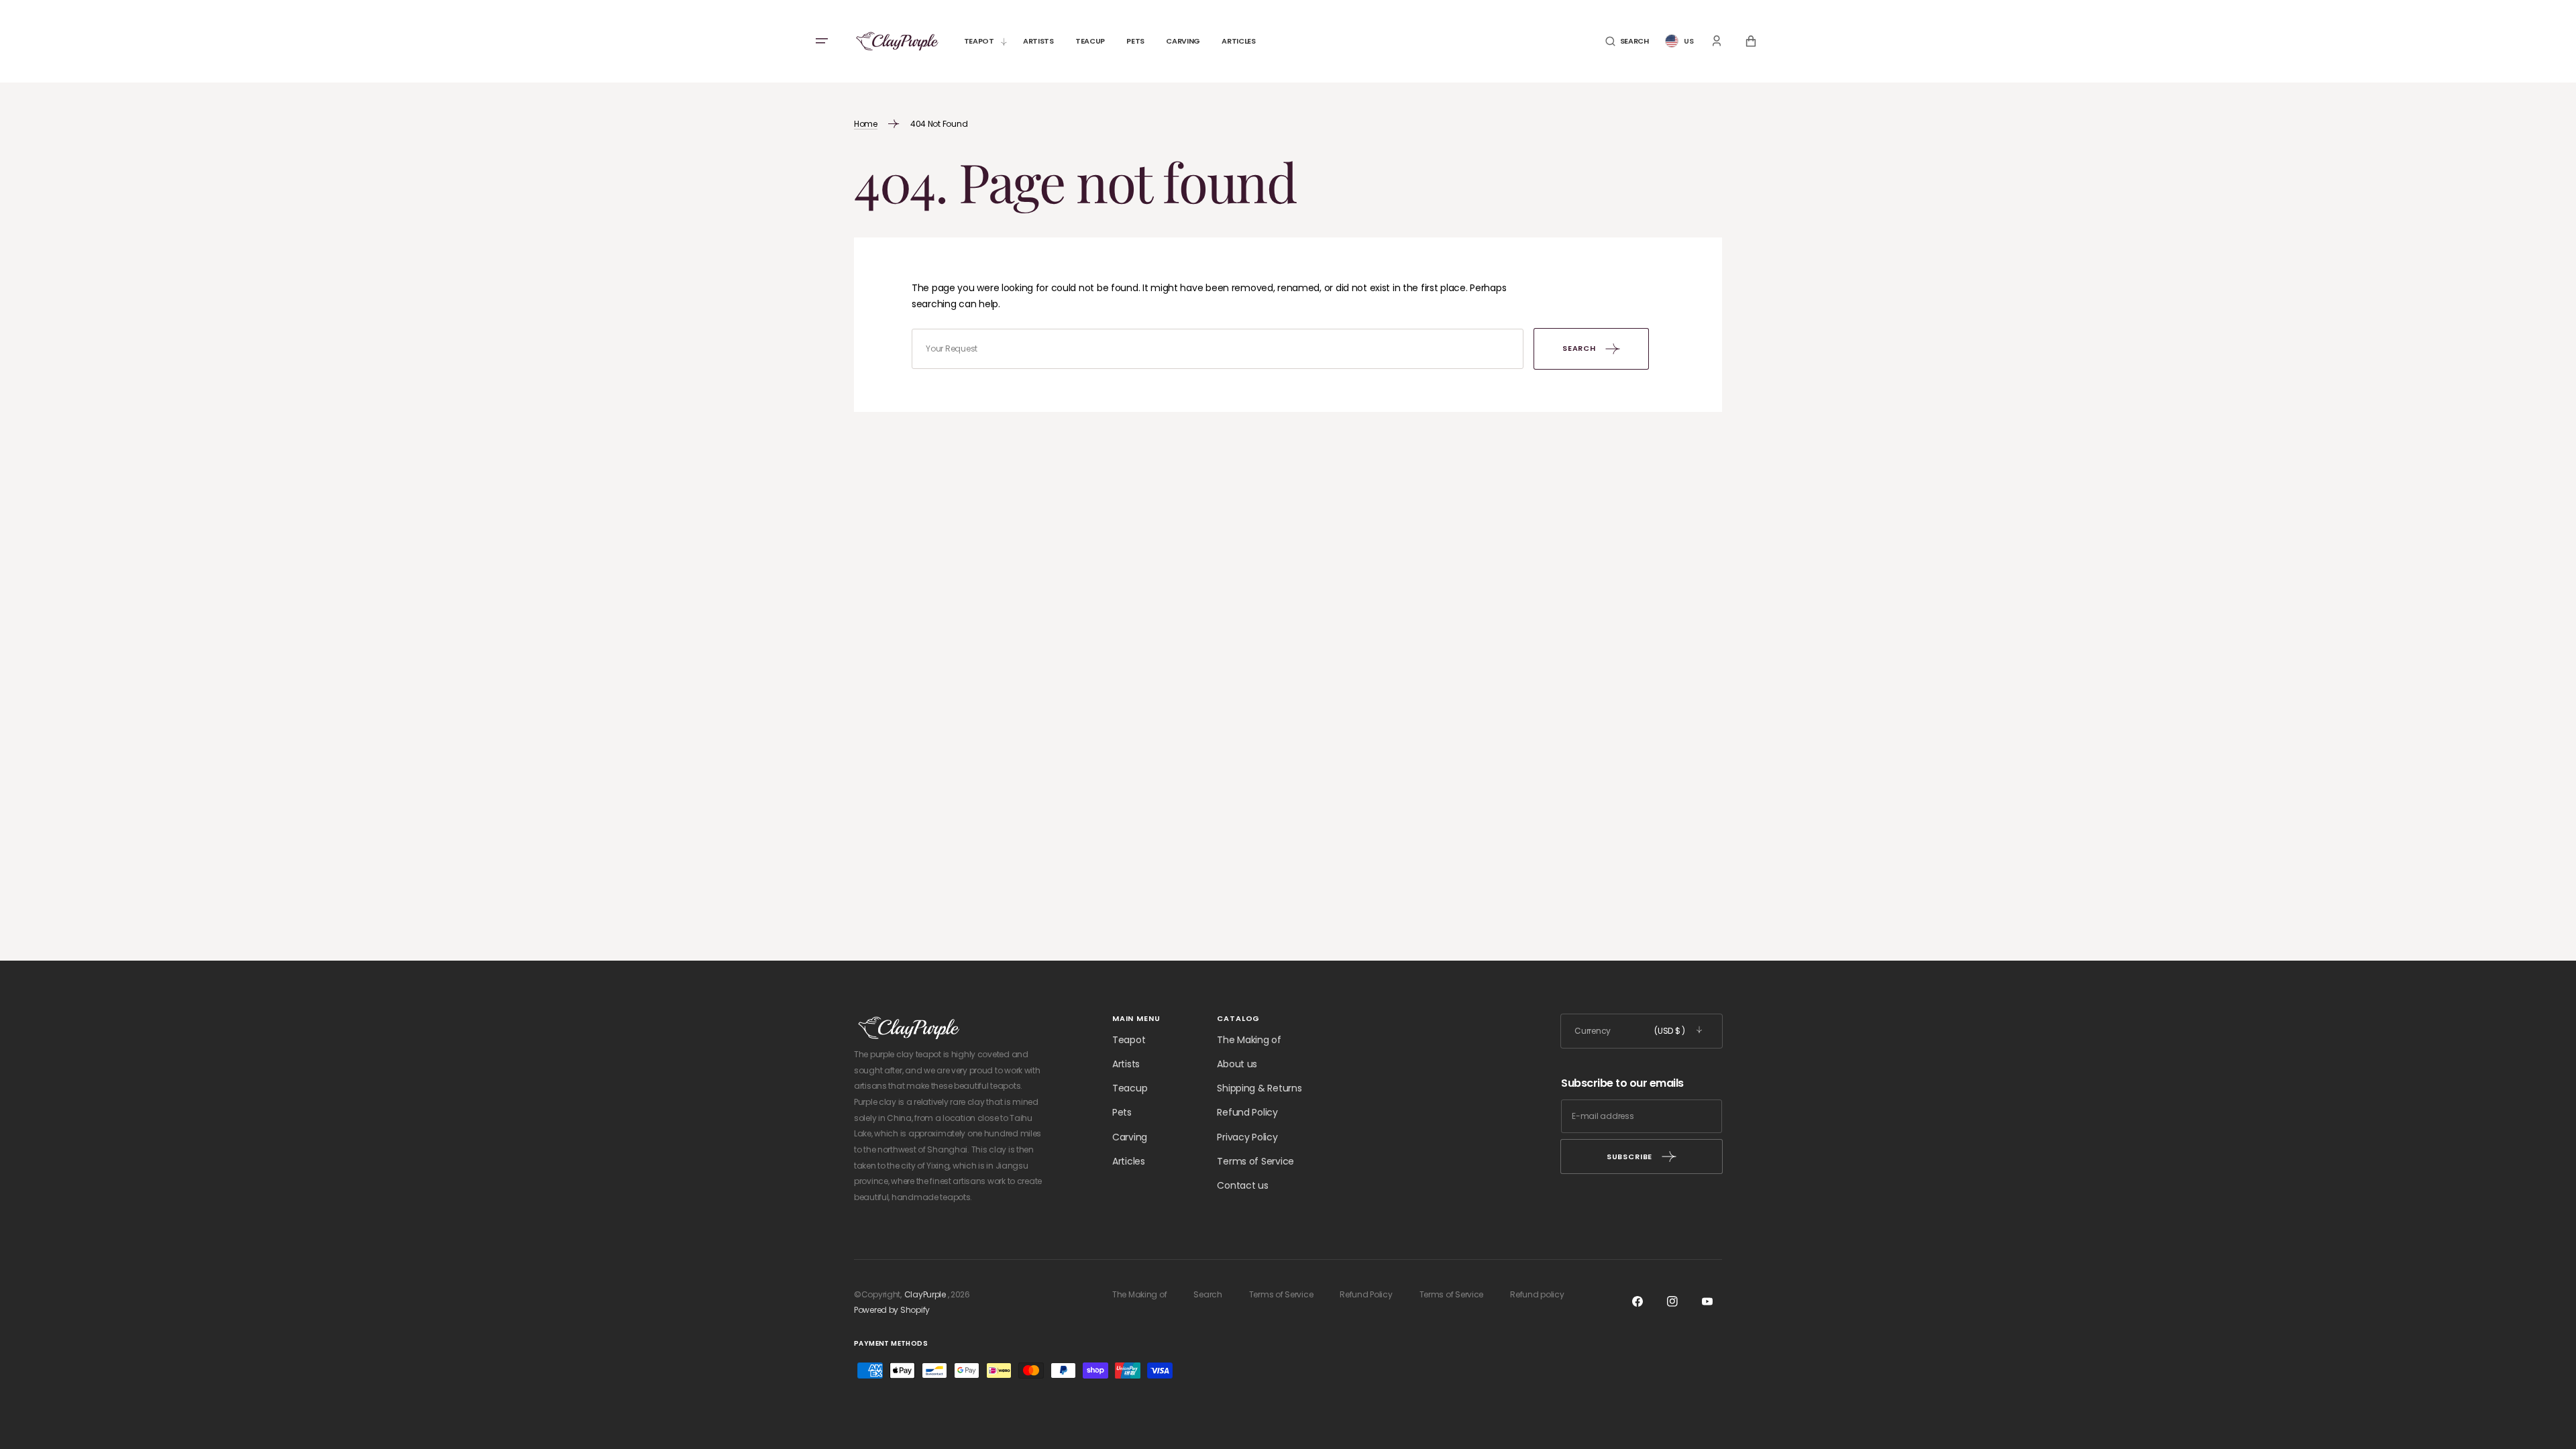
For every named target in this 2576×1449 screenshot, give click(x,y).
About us (1237, 1064)
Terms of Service (1255, 1161)
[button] (1627, 41)
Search (1207, 1294)
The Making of (1249, 1040)
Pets (1122, 1112)
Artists (1126, 1064)
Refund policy (1537, 1294)
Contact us (1242, 1185)
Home (866, 124)
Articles (1129, 1161)
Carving (1130, 1137)
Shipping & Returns (1259, 1088)
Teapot (1129, 1040)
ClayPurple (925, 1294)
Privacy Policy (1247, 1137)
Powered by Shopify (892, 1310)
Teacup (1130, 1088)
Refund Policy (1247, 1112)
